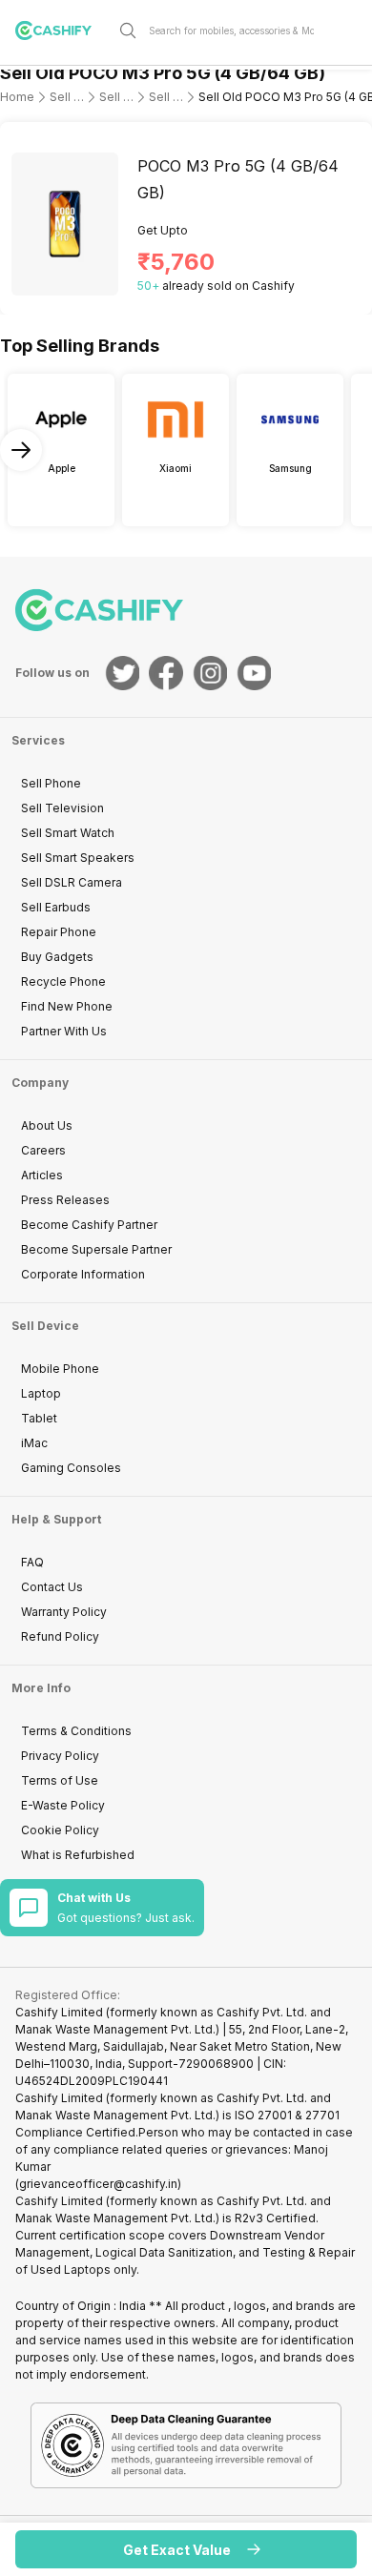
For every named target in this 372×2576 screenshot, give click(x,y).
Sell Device (45, 1326)
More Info (41, 1688)
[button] (186, 2549)
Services (38, 740)
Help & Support (56, 1519)
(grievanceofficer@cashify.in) (98, 2184)
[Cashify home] (61, 31)
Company (40, 1083)
